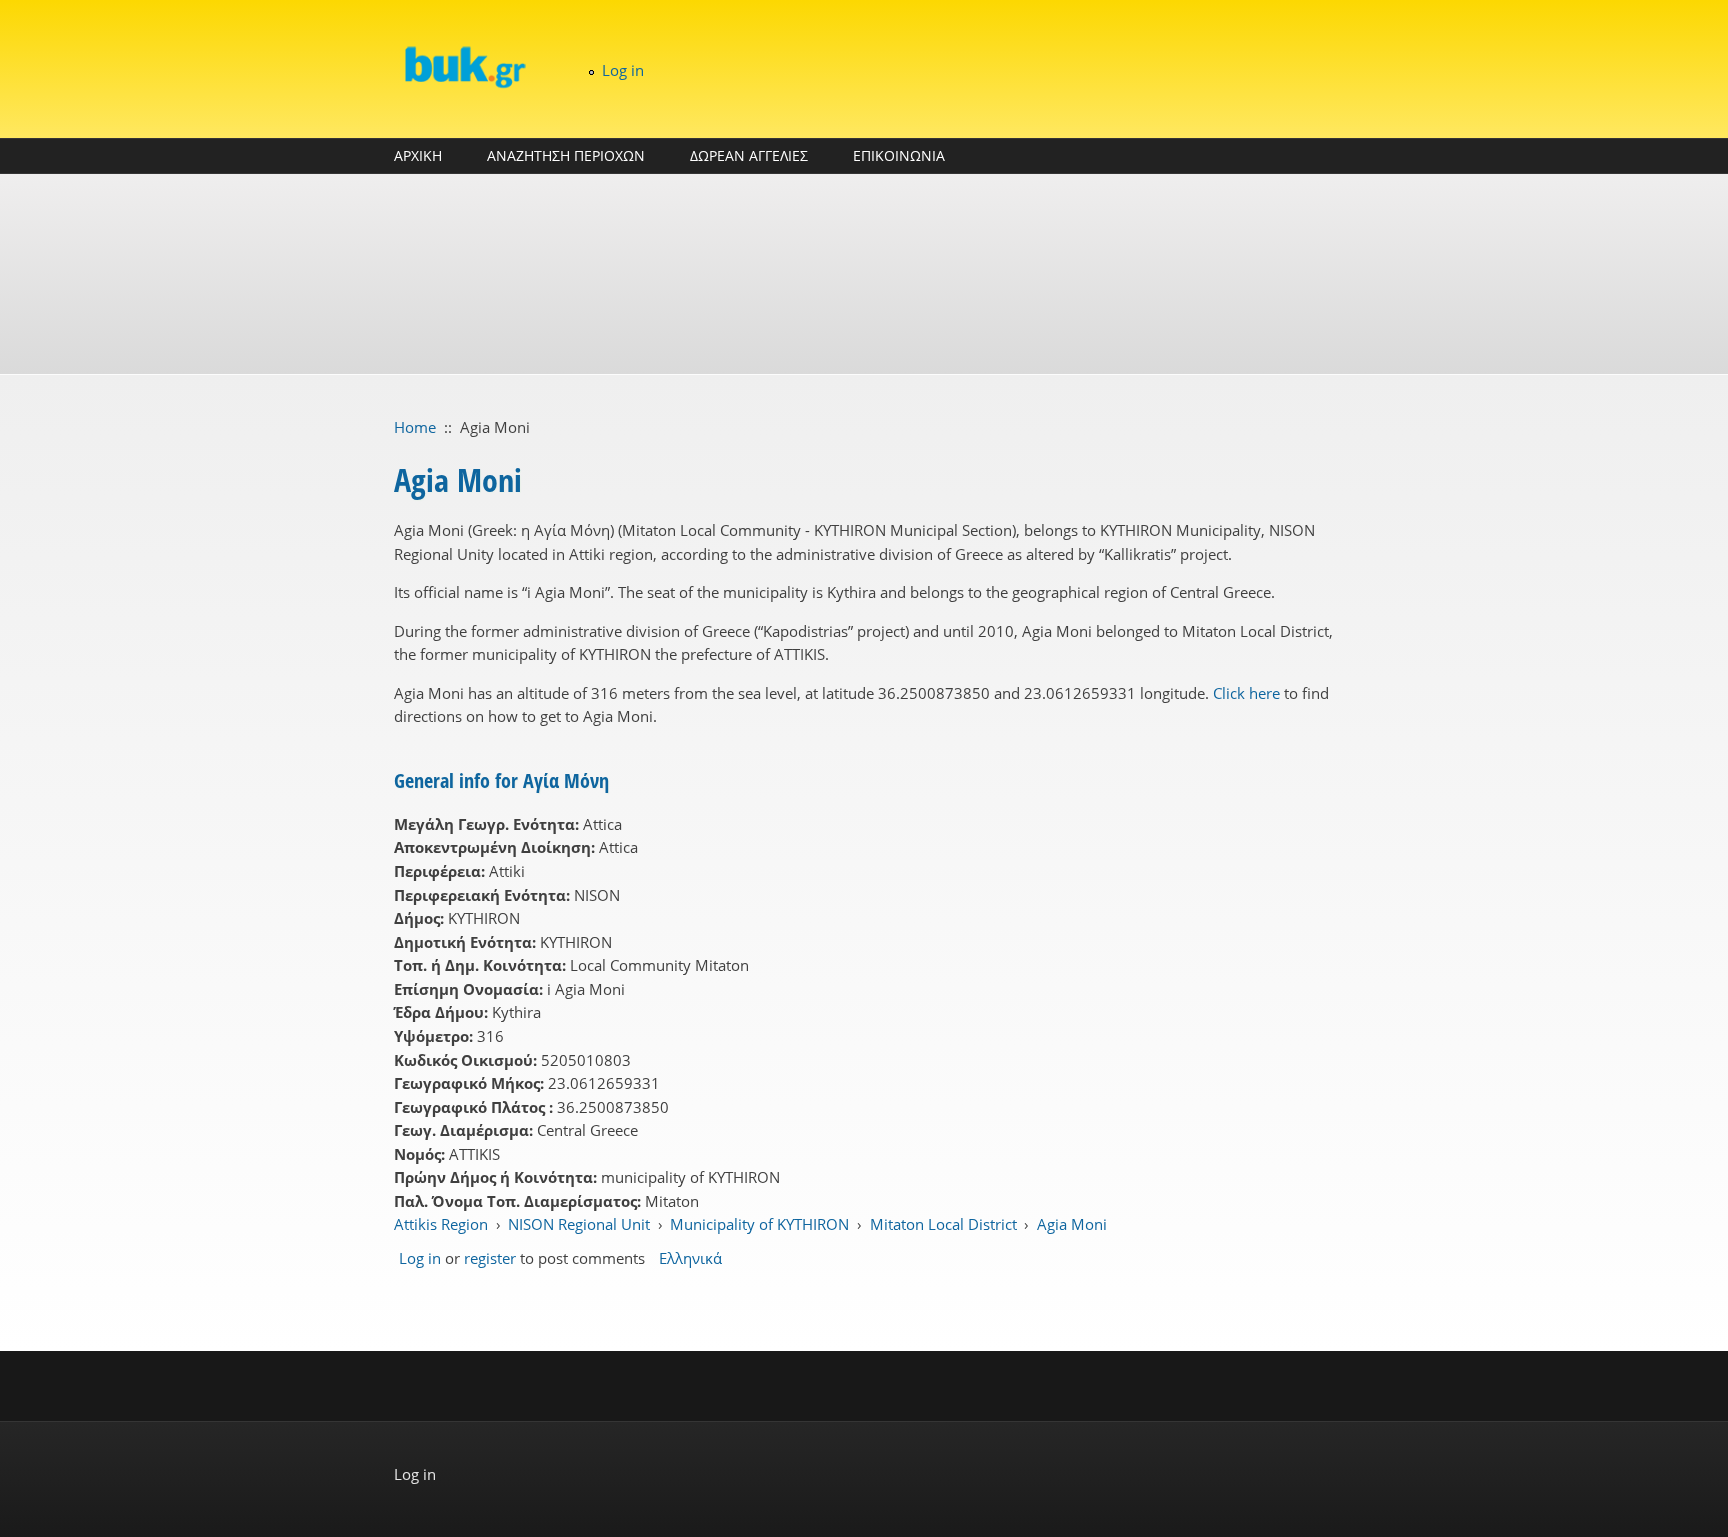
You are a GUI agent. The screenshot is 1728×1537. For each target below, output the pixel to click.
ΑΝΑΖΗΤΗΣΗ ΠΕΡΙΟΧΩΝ (566, 155)
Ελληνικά (690, 1258)
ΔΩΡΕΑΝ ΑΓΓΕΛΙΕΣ (749, 155)
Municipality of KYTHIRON (759, 1224)
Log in (623, 70)
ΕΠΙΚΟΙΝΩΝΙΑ (899, 155)
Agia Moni (1072, 1224)
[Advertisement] (864, 274)
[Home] (464, 66)
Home (415, 427)
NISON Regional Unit (579, 1224)
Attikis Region (441, 1224)
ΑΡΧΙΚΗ (418, 155)
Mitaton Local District (943, 1224)
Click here (1246, 693)
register (490, 1258)
